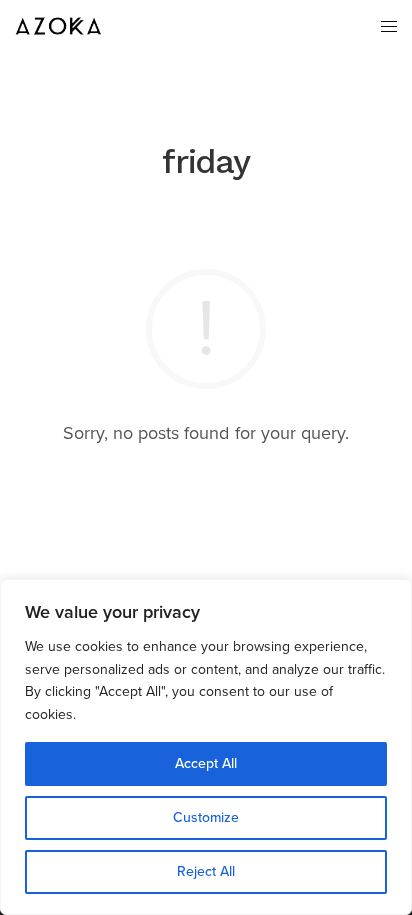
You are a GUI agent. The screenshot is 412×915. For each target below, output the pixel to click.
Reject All (206, 871)
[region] (206, 747)
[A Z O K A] (60, 26)
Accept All (206, 763)
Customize (206, 817)
